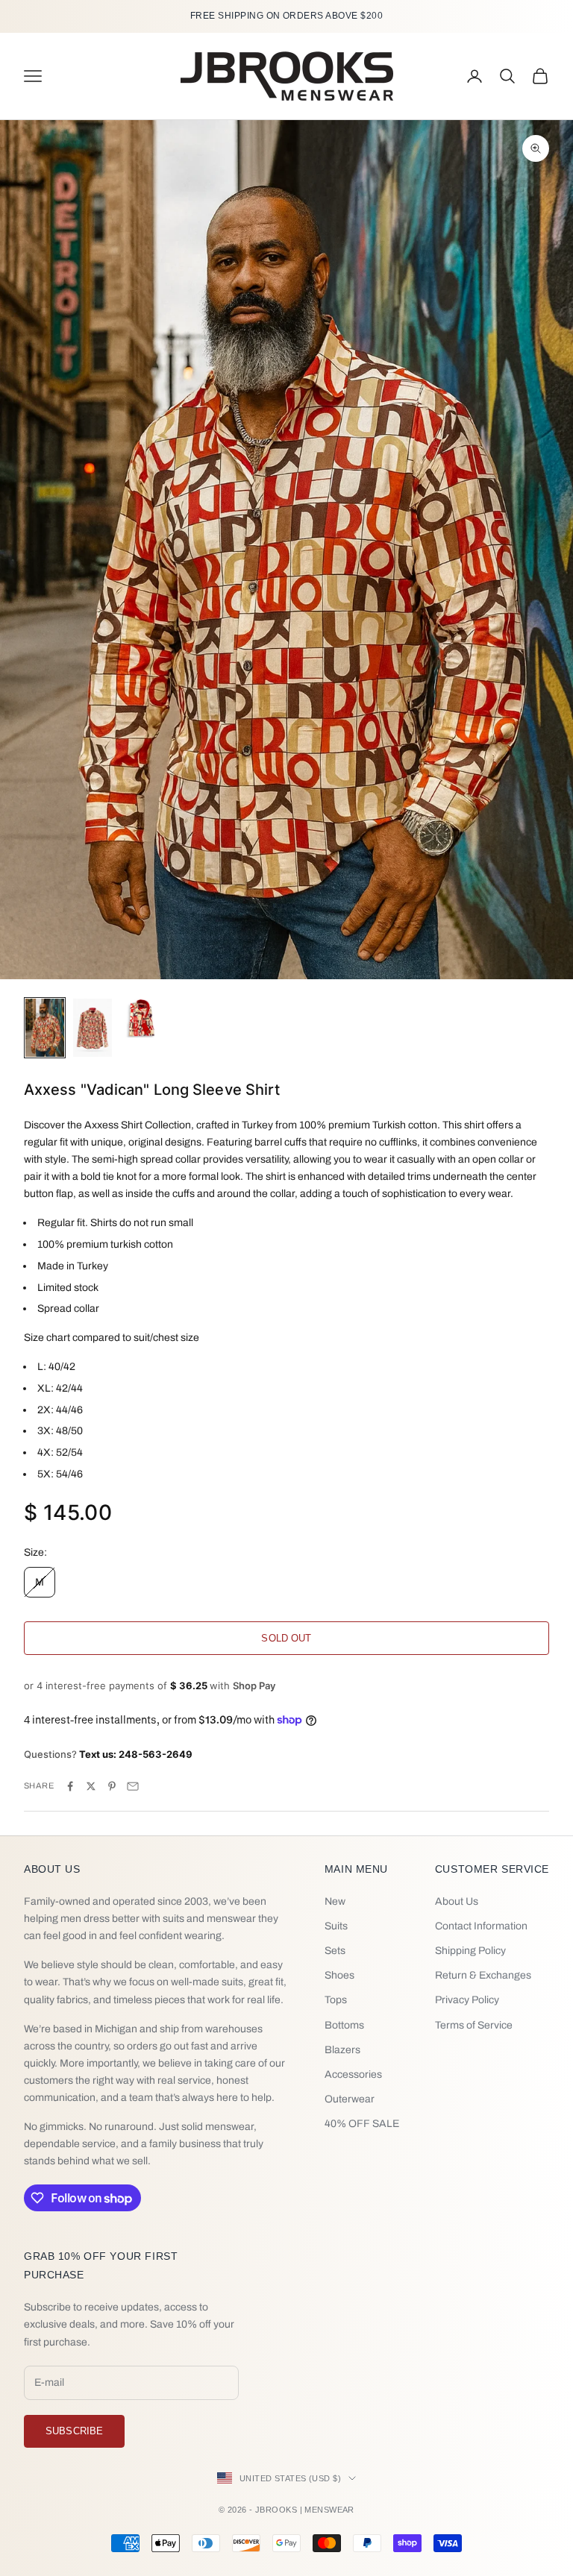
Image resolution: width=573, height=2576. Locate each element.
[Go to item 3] (140, 1018)
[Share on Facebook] (70, 1786)
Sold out (286, 1638)
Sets (335, 1951)
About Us (457, 1901)
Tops (336, 2000)
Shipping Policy (470, 1951)
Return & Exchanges (483, 1975)
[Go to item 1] (45, 1028)
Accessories (353, 2074)
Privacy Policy (467, 2000)
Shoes (339, 1975)
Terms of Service (474, 2025)
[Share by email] (133, 1786)
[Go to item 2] (93, 1028)
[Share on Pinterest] (112, 1786)
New (335, 1901)
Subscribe (74, 2431)
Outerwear (350, 2099)
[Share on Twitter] (91, 1786)
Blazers (342, 2050)
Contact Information (481, 1926)
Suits (336, 1926)
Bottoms (344, 2025)
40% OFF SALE (362, 2124)
